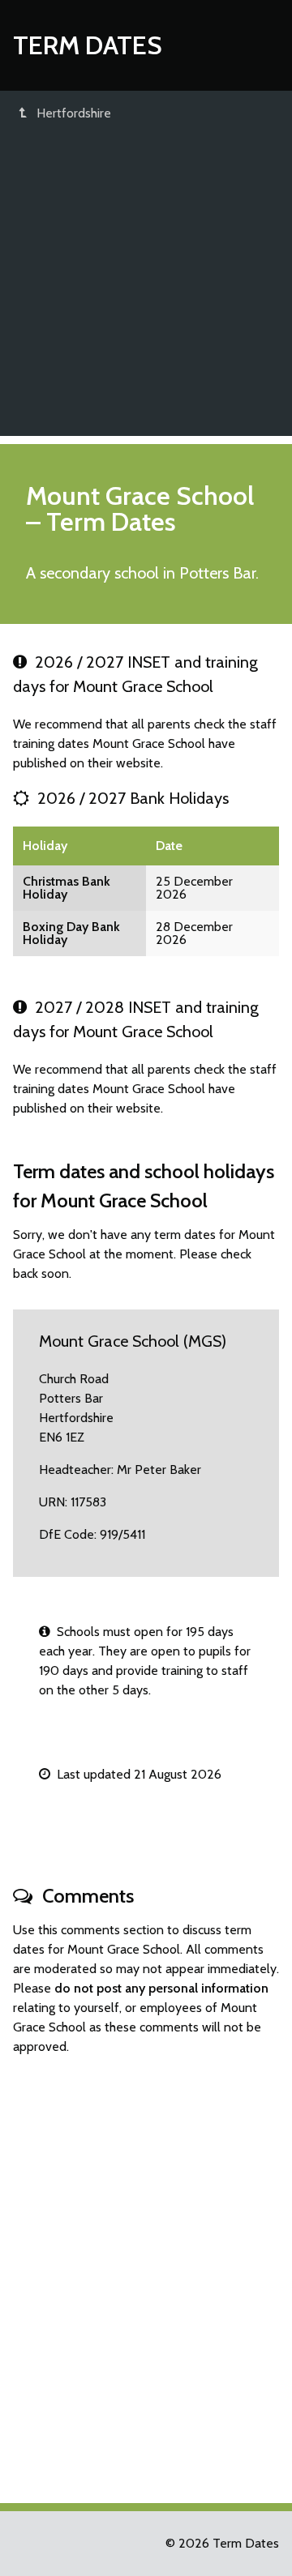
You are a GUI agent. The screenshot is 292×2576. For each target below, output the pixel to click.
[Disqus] (146, 2272)
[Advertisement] (146, 290)
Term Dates (88, 45)
